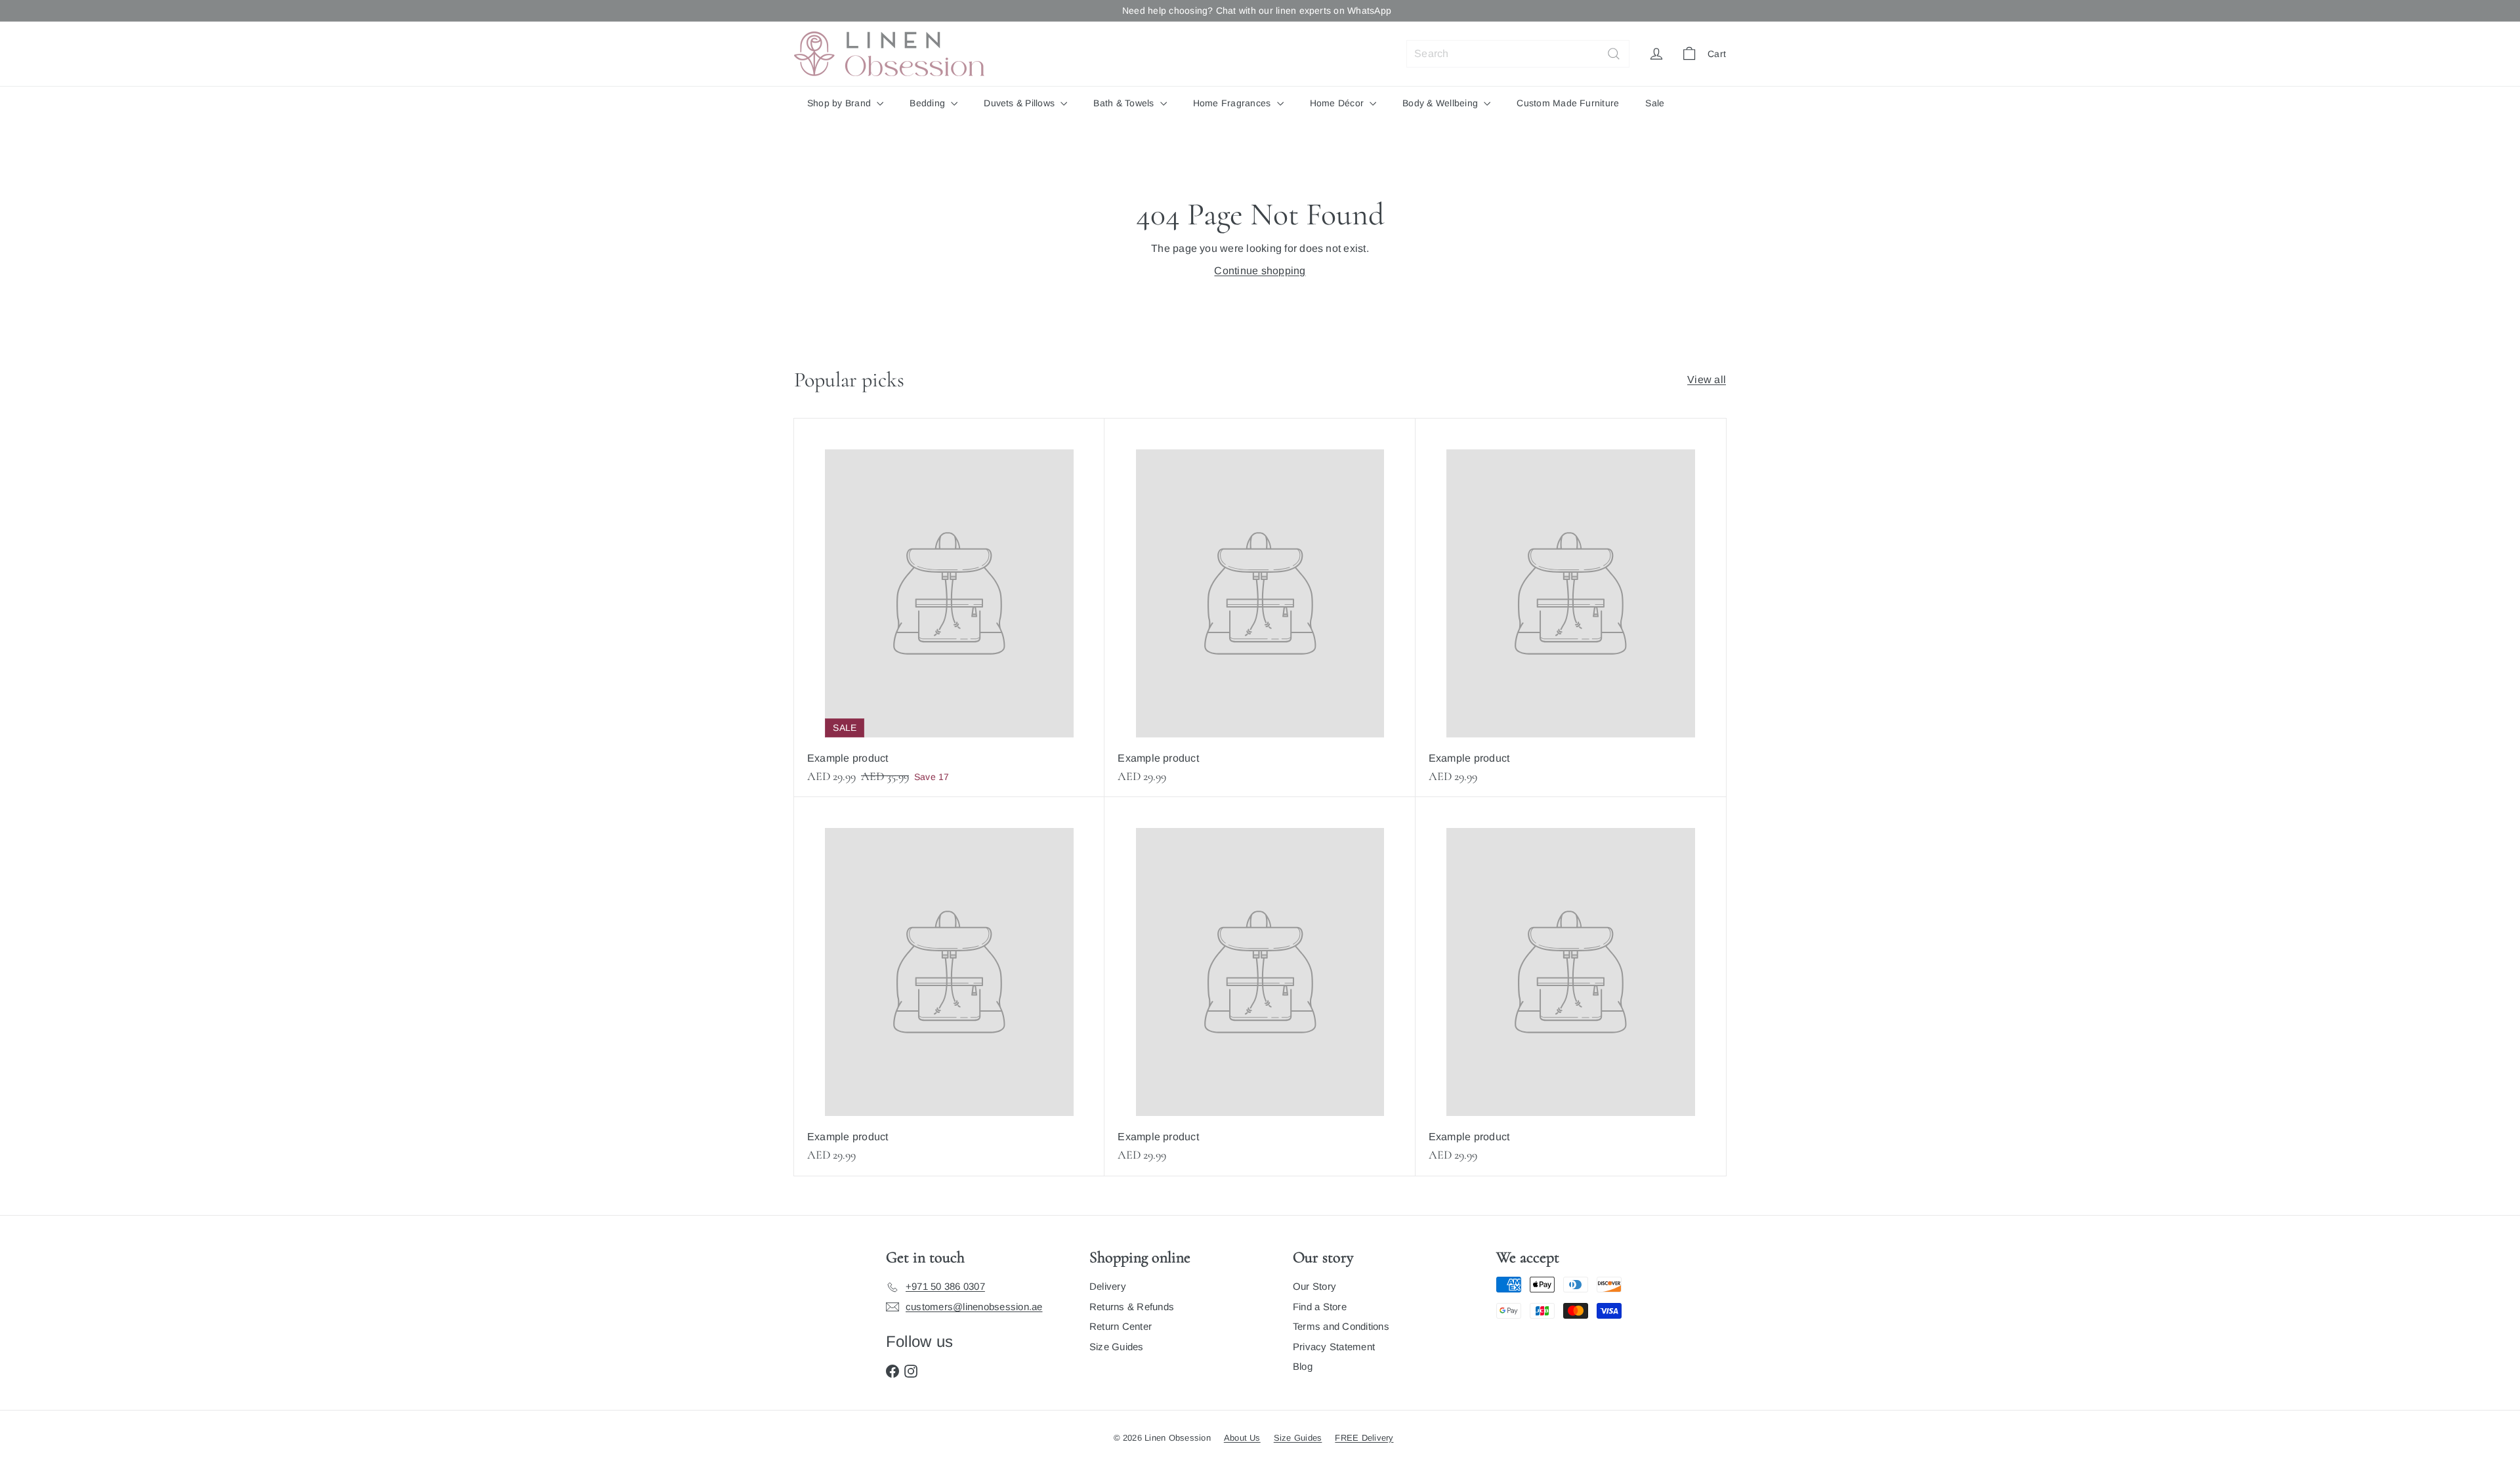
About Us (1242, 1438)
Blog (1303, 1366)
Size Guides (1117, 1347)
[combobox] (1518, 54)
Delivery (1108, 1286)
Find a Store (1320, 1307)
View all (1707, 380)
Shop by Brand (840, 103)
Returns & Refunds (1132, 1307)
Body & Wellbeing (1441, 103)
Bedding (929, 103)
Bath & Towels (1125, 103)
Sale (1655, 103)
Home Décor (1338, 103)
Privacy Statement (1334, 1347)
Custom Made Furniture (1568, 103)
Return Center (1121, 1326)
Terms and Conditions (1341, 1326)
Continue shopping (1260, 271)
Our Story (1314, 1286)
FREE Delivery (1364, 1438)
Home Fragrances (1233, 103)
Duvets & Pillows (1020, 103)
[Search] (1614, 54)
